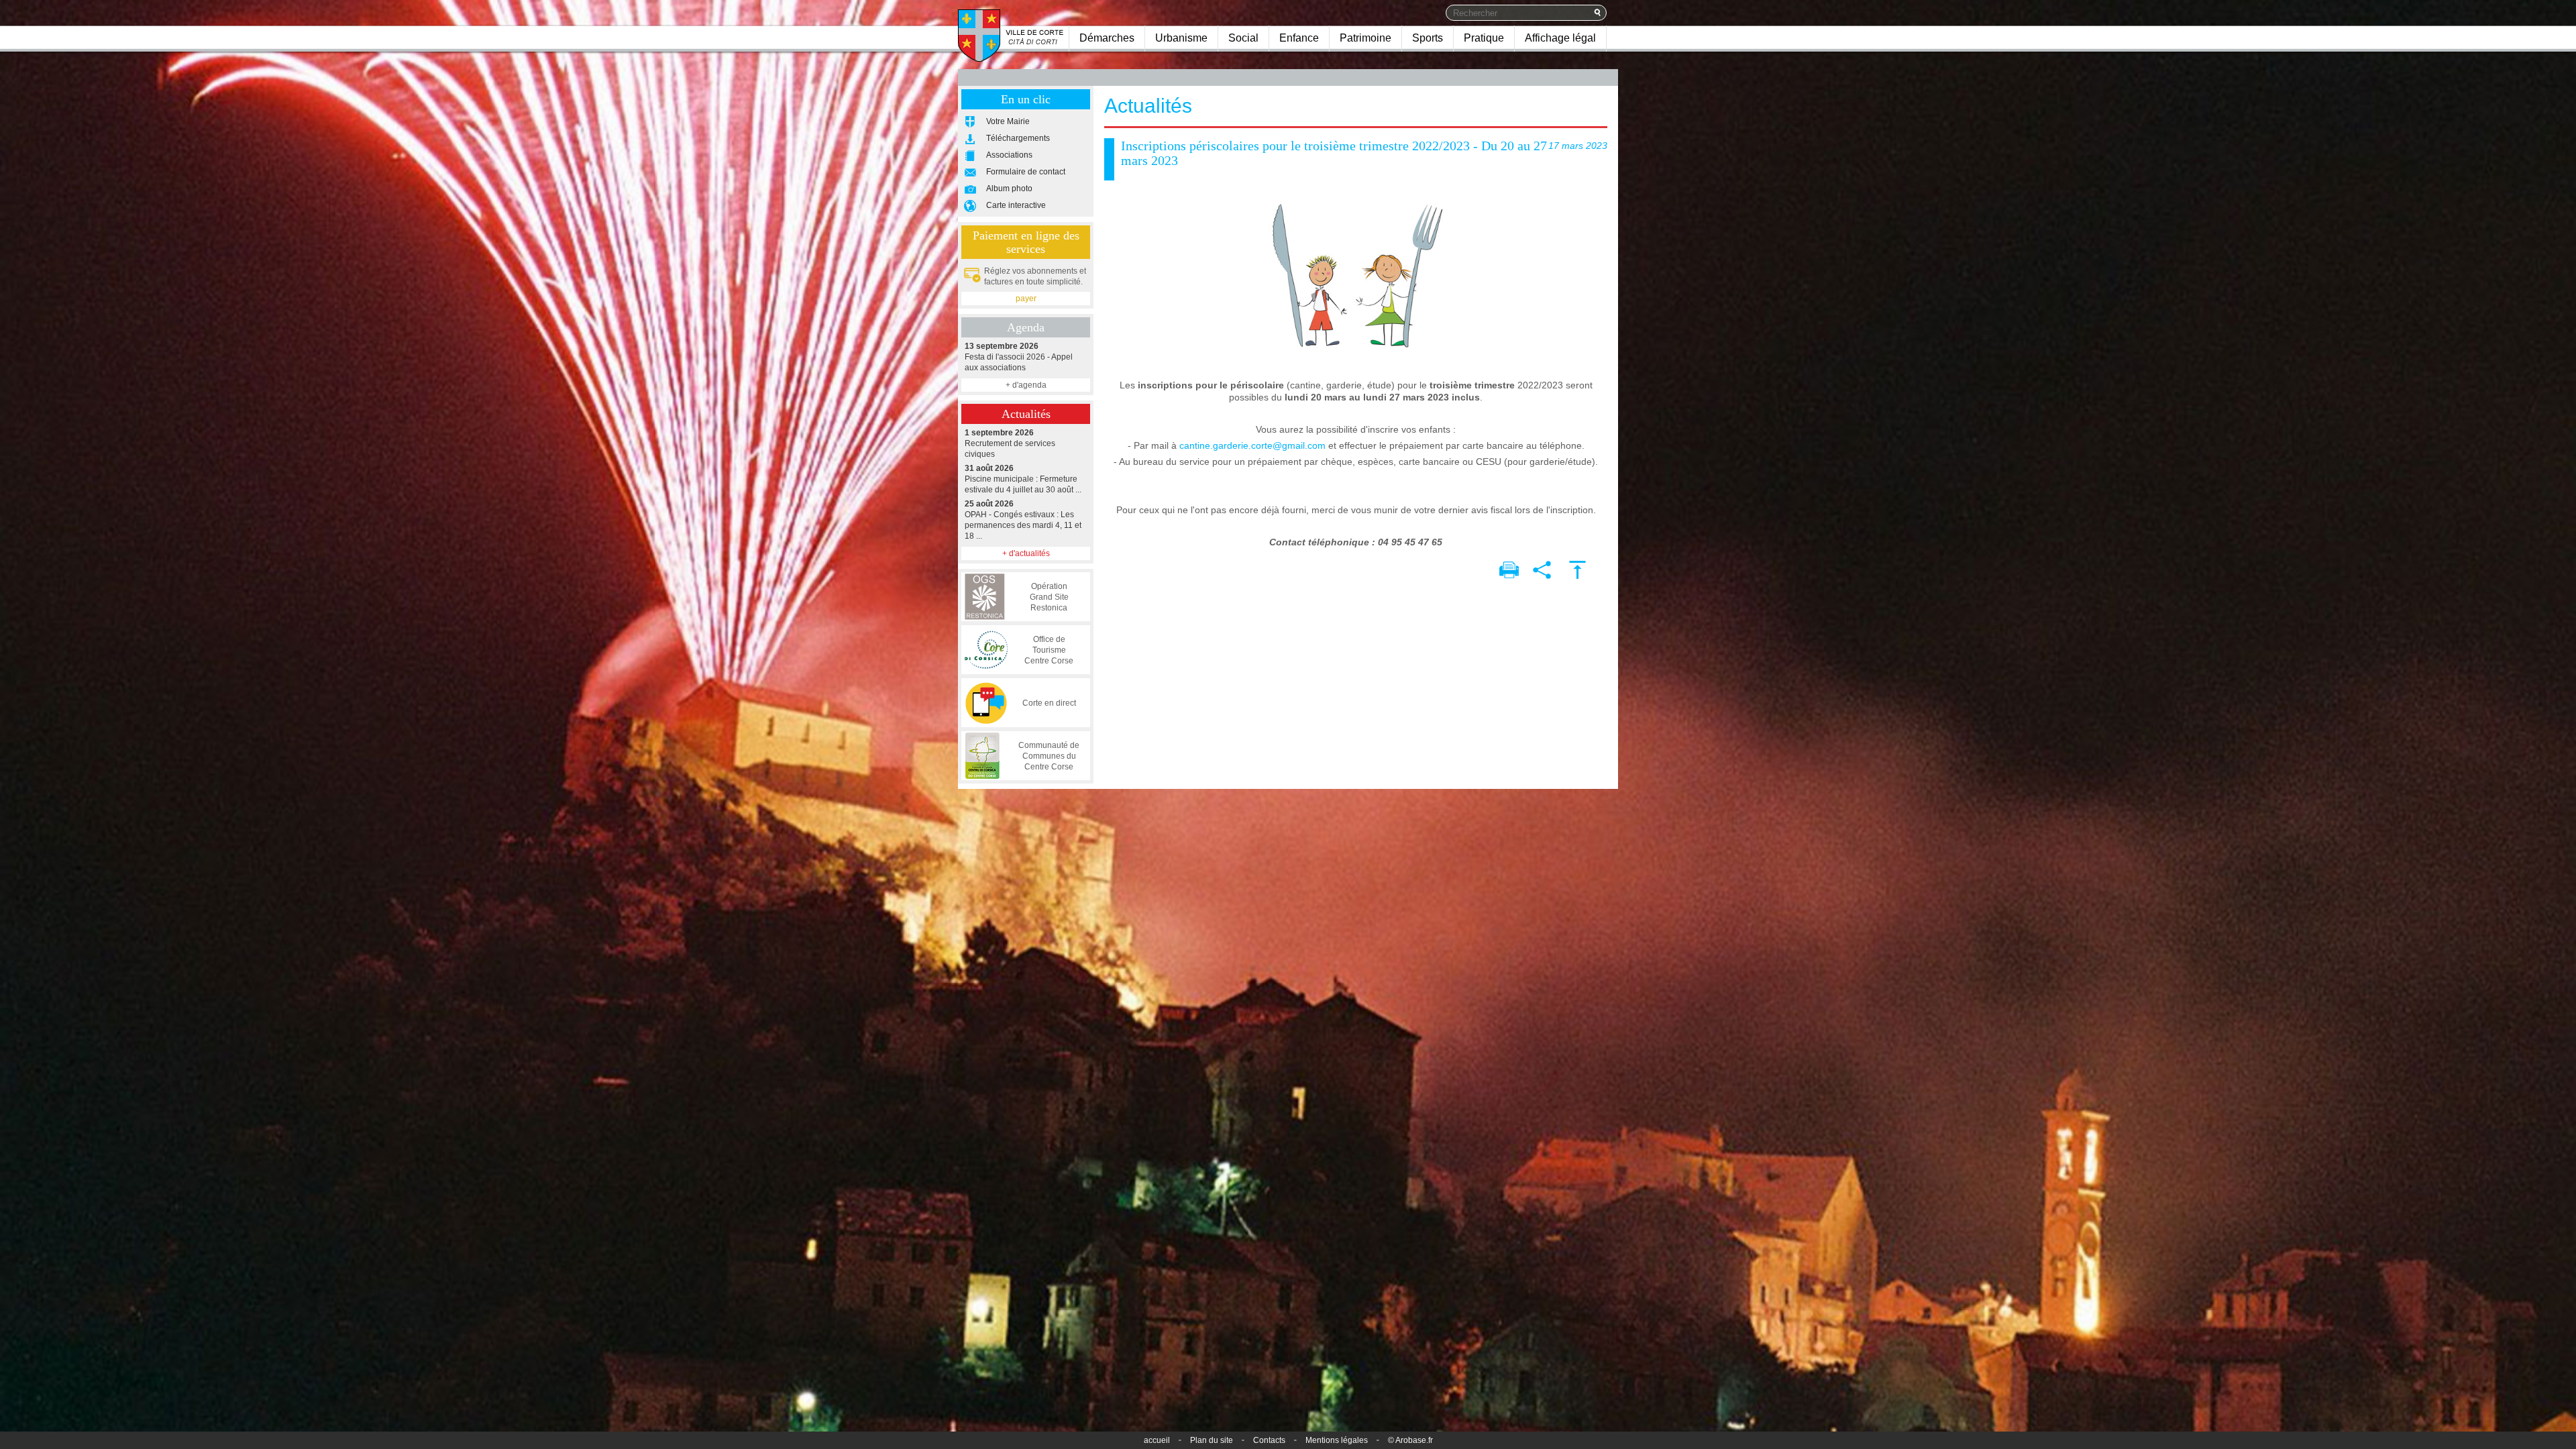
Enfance (1299, 38)
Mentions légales (1337, 1440)
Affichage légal (1560, 38)
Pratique (1484, 38)
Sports (1428, 38)
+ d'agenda (1026, 385)
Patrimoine (1365, 38)
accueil (1157, 1440)
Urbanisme (1181, 38)
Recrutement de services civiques (1010, 443)
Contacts (1269, 1440)
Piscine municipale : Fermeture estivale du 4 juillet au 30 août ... (1023, 479)
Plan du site (1212, 1440)
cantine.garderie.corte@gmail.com (1252, 445)
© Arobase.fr (1410, 1440)
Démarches (1107, 38)
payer (1026, 299)
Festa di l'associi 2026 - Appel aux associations (1019, 357)
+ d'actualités (1026, 553)
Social (1243, 38)
